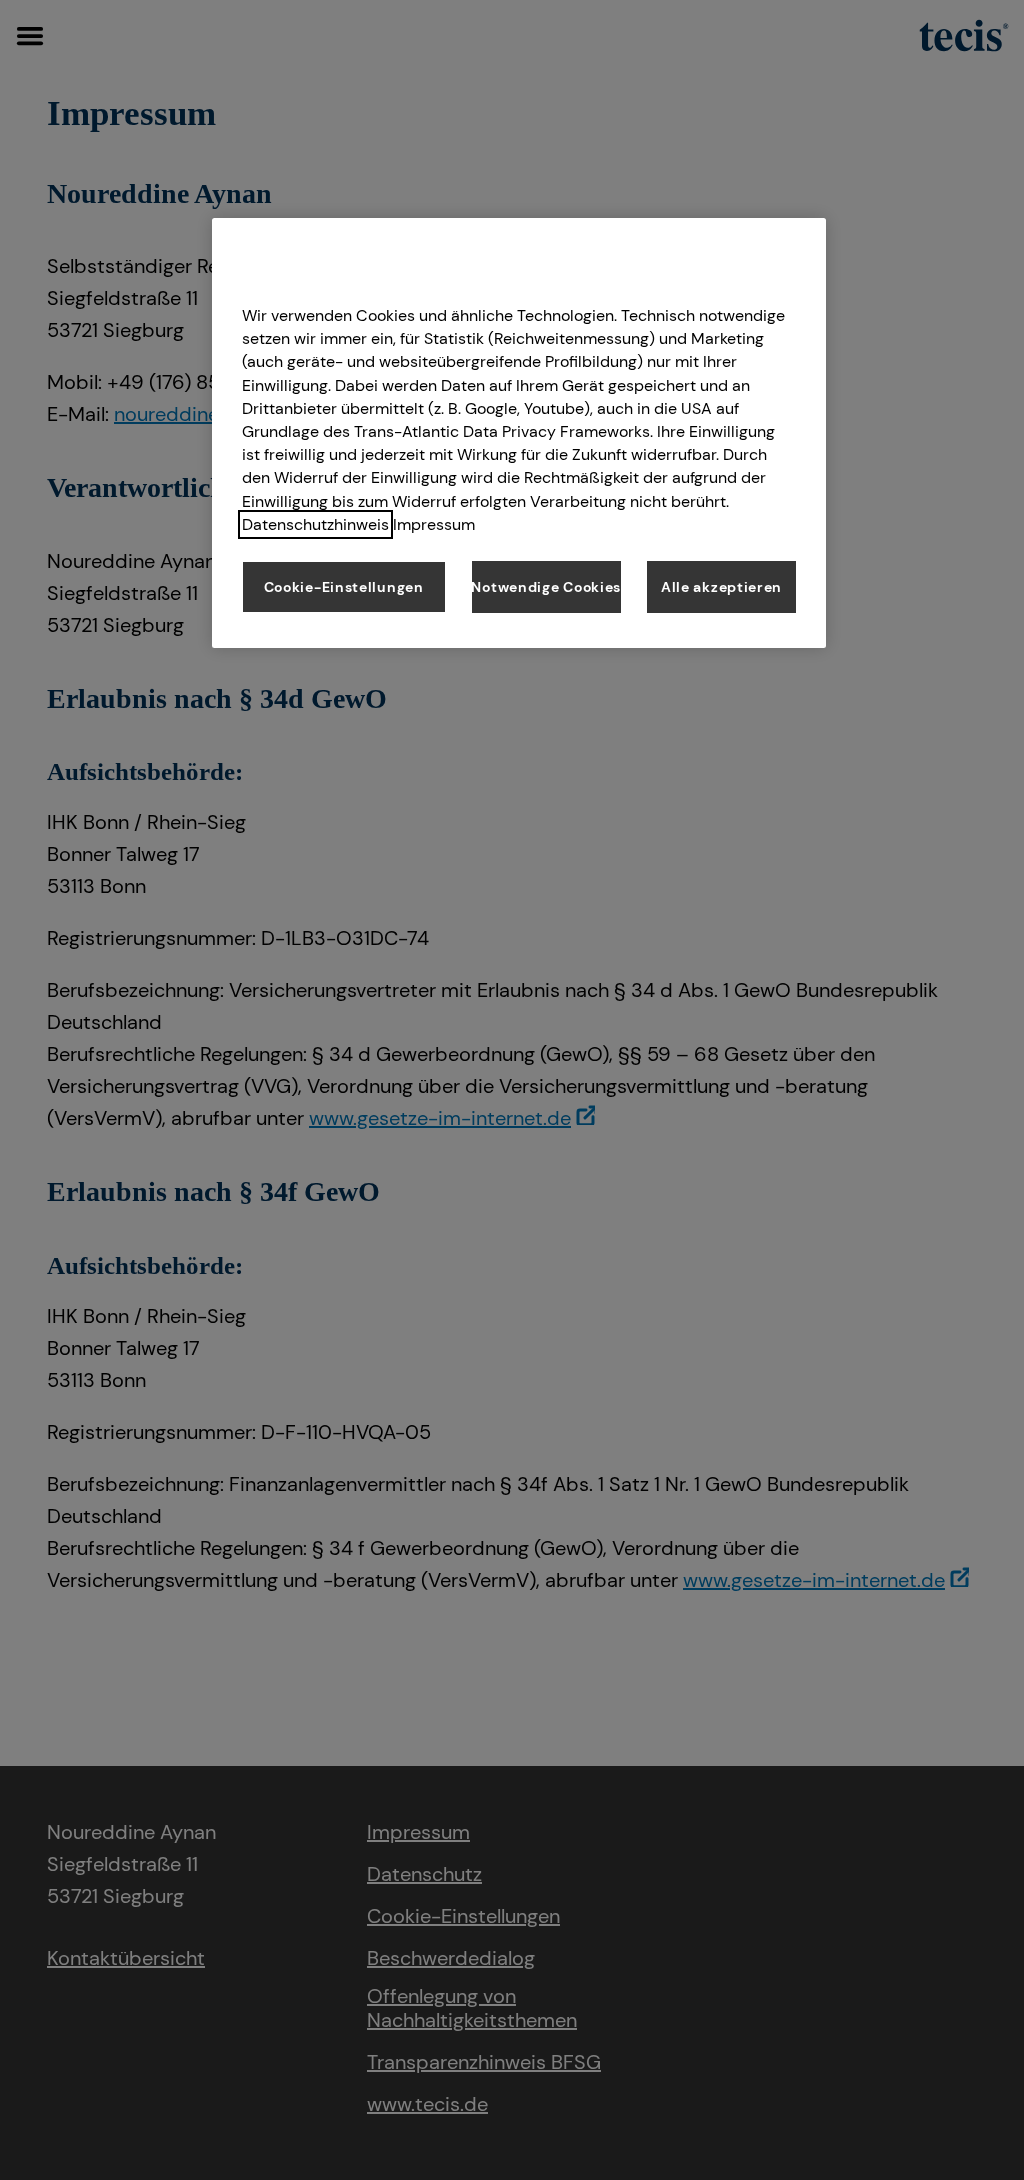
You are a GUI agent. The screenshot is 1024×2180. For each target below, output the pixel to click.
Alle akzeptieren (721, 587)
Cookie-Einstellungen (344, 587)
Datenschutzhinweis (315, 524)
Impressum (434, 524)
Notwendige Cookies (546, 587)
